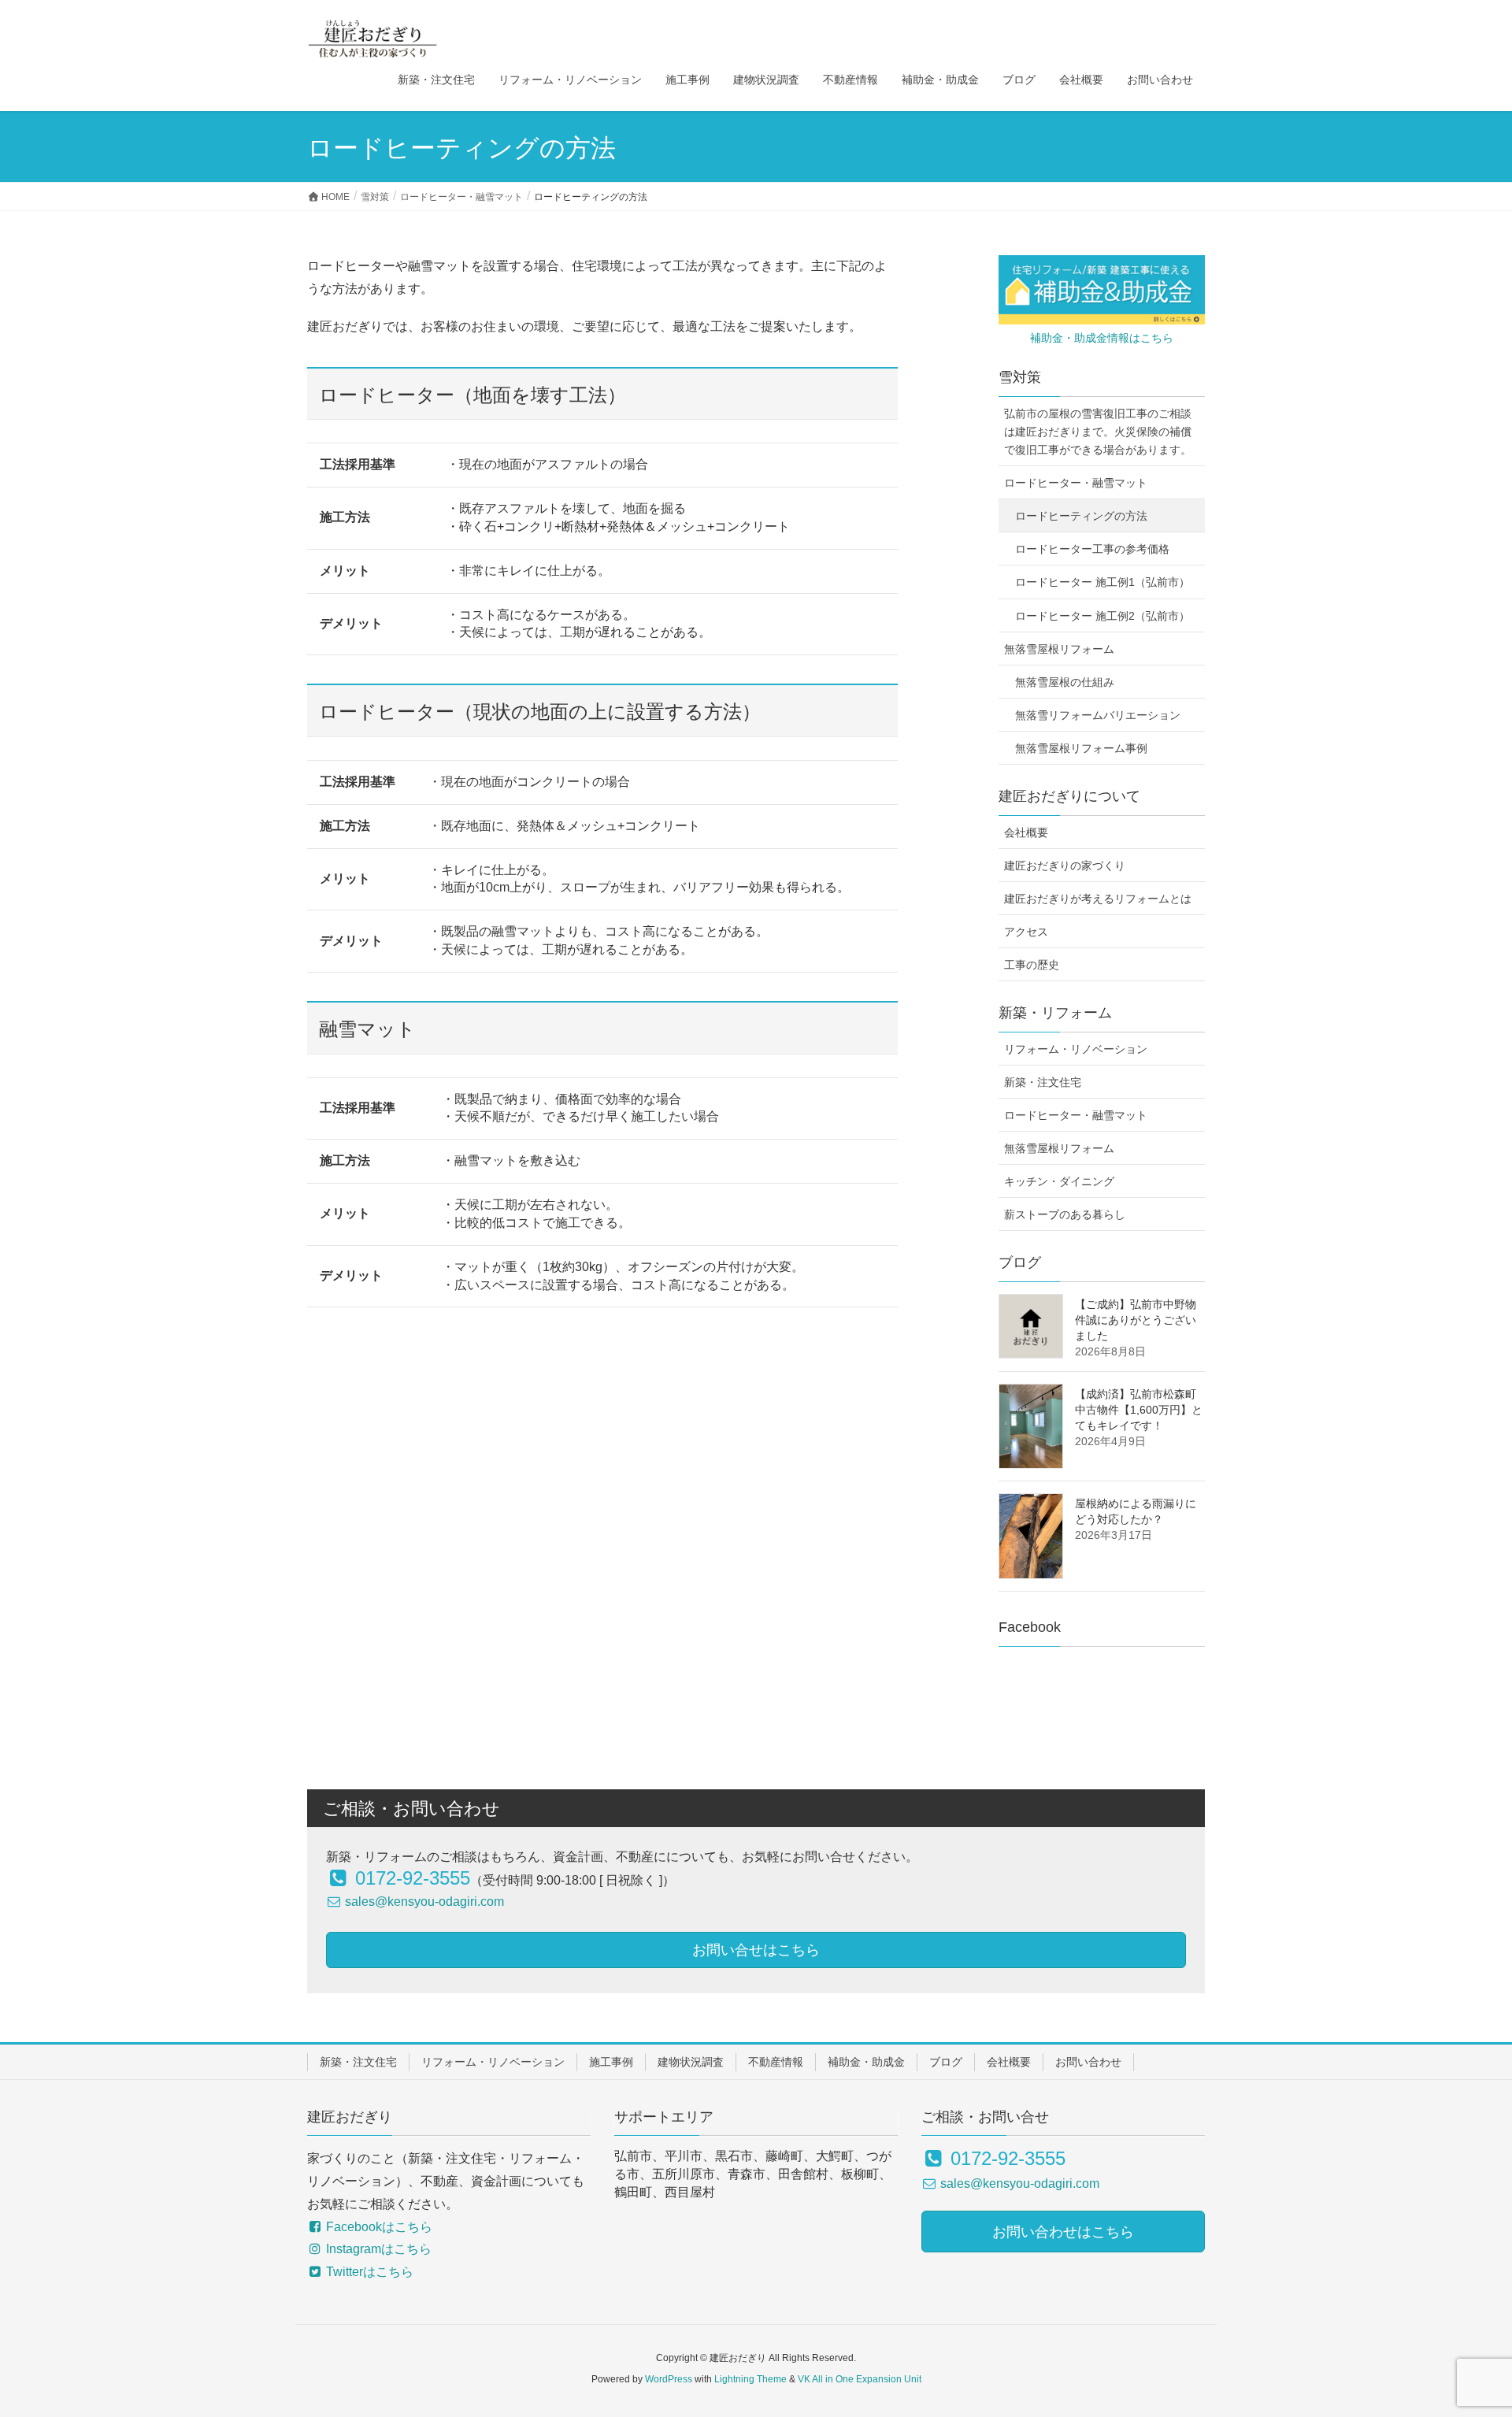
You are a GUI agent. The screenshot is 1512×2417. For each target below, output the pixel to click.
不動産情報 (776, 2062)
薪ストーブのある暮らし (1065, 1214)
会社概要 (1026, 832)
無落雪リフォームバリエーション (1098, 715)
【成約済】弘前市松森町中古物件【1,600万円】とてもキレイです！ (1139, 1410)
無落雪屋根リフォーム (1059, 649)
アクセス (1026, 932)
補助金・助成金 (866, 2062)
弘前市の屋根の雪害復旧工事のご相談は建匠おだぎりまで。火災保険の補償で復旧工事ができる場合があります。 (1098, 432)
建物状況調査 (691, 2062)
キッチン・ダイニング (1059, 1181)
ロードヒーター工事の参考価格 (1092, 549)
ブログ (946, 2062)
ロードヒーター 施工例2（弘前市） (1102, 616)
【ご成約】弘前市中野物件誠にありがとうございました (1136, 1320)
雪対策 (1020, 377)
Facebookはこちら (378, 2227)
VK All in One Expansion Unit (860, 2379)
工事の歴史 (1032, 965)
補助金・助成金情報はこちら (1102, 338)
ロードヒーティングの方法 (1081, 516)
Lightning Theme (750, 2379)
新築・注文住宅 (1043, 1082)
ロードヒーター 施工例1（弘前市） (1102, 582)
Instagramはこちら (377, 2249)
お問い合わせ (1088, 2062)
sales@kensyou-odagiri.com (423, 1902)
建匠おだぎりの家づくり (1065, 866)
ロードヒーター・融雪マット (1076, 483)
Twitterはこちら (368, 2272)
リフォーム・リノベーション (1076, 1049)
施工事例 (611, 2062)
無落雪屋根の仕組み (1065, 682)
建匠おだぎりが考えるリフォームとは (1098, 899)
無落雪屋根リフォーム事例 (1081, 748)
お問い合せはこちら (756, 1950)
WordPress (669, 2379)
